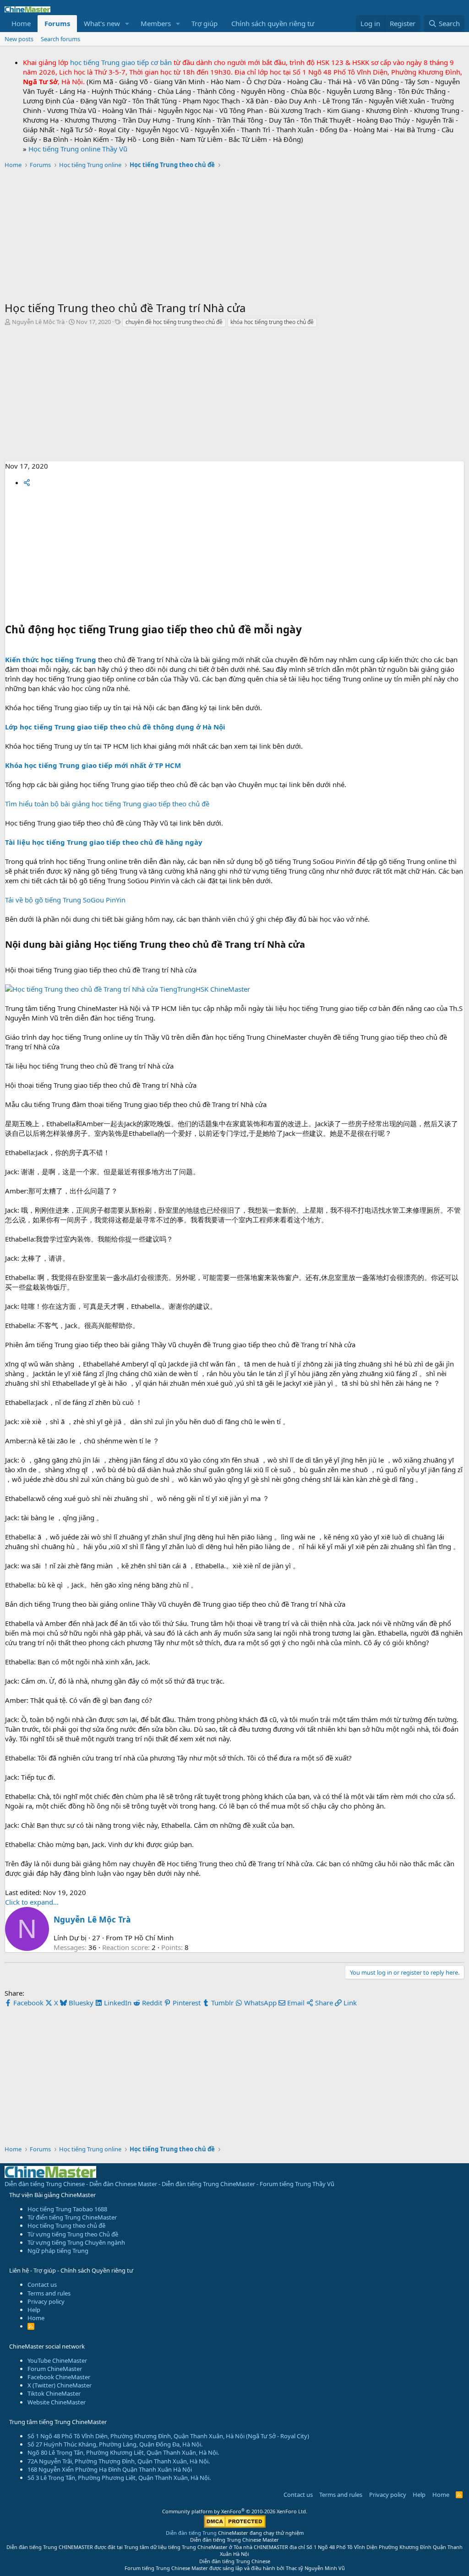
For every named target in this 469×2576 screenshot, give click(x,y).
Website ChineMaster (57, 2402)
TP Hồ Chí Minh (149, 1938)
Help (34, 2310)
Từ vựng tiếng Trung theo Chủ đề (73, 2234)
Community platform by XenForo (235, 2511)
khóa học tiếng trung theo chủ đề (272, 322)
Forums (57, 23)
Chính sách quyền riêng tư (273, 23)
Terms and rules (49, 2293)
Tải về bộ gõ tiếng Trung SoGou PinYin (65, 900)
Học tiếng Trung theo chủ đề (66, 2225)
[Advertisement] (234, 236)
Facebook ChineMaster (59, 2377)
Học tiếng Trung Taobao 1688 (67, 2209)
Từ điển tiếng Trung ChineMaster (72, 2217)
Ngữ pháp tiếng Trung (58, 2251)
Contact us (42, 2284)
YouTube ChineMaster (57, 2360)
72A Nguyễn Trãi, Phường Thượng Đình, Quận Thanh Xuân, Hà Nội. (119, 2461)
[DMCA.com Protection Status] (235, 2526)
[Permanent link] (309, 945)
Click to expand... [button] (32, 1902)
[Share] (27, 482)
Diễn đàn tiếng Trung (191, 2533)
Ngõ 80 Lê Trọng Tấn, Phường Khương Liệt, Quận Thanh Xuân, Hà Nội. (123, 2452)
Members (156, 23)
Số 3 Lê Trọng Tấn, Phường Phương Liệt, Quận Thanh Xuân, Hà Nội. (119, 2478)
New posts (19, 39)
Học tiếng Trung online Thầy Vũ (78, 149)
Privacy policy (46, 2301)
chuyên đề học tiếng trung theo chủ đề (174, 322)
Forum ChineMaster (55, 2369)
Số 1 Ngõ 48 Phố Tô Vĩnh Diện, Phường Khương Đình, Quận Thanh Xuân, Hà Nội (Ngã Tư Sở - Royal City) (168, 2436)
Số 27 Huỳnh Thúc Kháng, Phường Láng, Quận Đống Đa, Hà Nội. (115, 2444)
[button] (127, 24)
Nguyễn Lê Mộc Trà (38, 322)
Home (21, 23)
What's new (102, 23)
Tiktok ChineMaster (54, 2393)
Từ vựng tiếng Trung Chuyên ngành (76, 2242)
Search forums (60, 39)
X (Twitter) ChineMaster (60, 2385)
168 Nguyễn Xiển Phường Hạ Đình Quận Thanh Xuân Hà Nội (110, 2469)
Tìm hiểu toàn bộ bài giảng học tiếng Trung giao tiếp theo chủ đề (107, 804)
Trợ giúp (205, 23)
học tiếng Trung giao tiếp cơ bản (121, 62)
